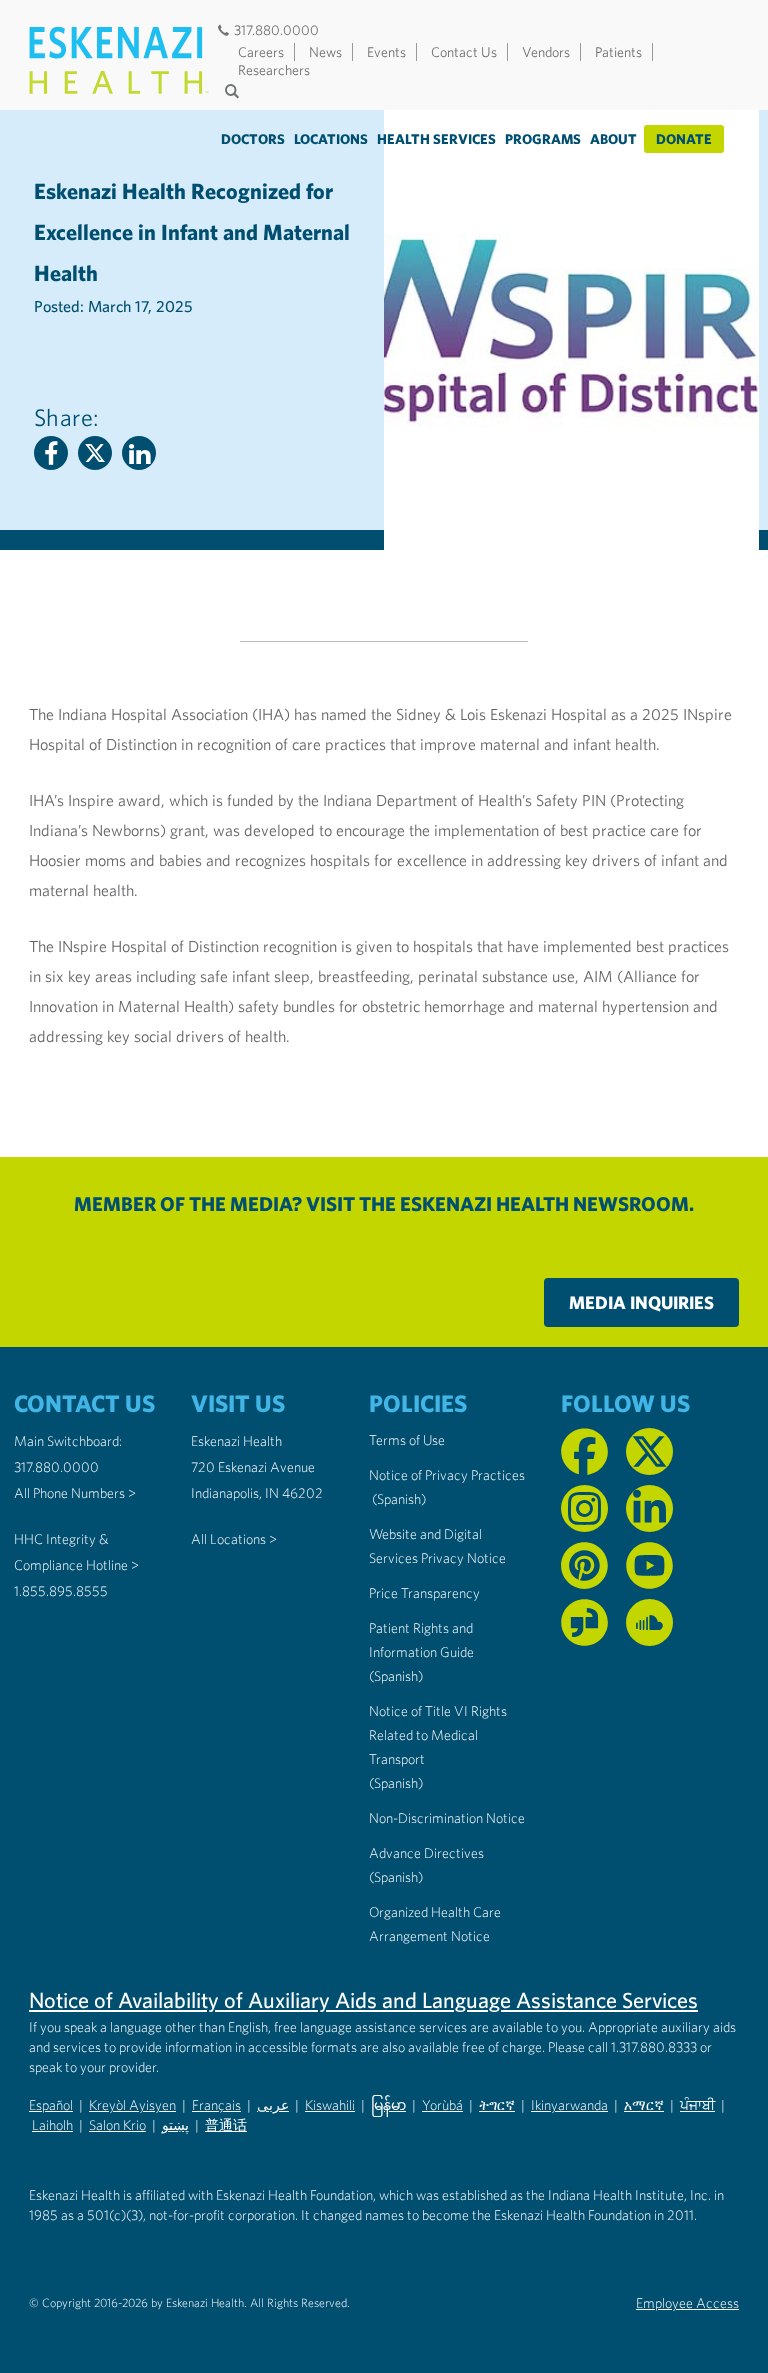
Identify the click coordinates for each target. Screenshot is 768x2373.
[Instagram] (584, 1508)
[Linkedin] (139, 453)
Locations (331, 139)
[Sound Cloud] (649, 1622)
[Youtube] (649, 1565)
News (325, 52)
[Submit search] (234, 91)
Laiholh (52, 2125)
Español (51, 2105)
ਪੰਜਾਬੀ (697, 2105)
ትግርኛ (497, 2105)
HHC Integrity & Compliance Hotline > (76, 1552)
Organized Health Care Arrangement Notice (435, 1924)
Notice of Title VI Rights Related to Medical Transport (438, 1735)
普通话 (226, 2125)
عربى (273, 2105)
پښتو (175, 2125)
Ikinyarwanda (569, 2105)
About (613, 139)
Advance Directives (426, 1853)
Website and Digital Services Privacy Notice (437, 1546)
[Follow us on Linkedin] (649, 1508)
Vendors (546, 52)
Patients (618, 52)
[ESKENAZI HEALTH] (119, 60)
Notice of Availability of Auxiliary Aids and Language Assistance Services (363, 2000)
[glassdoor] (584, 1622)
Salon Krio (117, 2125)
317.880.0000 (276, 30)
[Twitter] (95, 453)
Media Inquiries (641, 1302)
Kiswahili (330, 2105)
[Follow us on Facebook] (584, 1451)
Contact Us (464, 52)
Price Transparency (424, 1593)
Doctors (253, 139)
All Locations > (234, 1539)
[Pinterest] (584, 1565)
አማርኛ (644, 2105)
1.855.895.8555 (61, 1591)
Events (386, 52)
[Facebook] (51, 453)
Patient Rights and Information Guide (421, 1640)
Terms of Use (407, 1440)
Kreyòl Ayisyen (132, 2105)
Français (216, 2105)
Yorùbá (442, 2105)
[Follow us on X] (649, 1451)
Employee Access (687, 2303)
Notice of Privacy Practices (447, 1475)
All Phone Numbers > (75, 1493)
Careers (261, 52)
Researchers (274, 70)
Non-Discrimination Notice (447, 1818)
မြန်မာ (388, 2105)
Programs (543, 139)
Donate (684, 139)
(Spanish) (399, 1499)
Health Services (436, 139)
